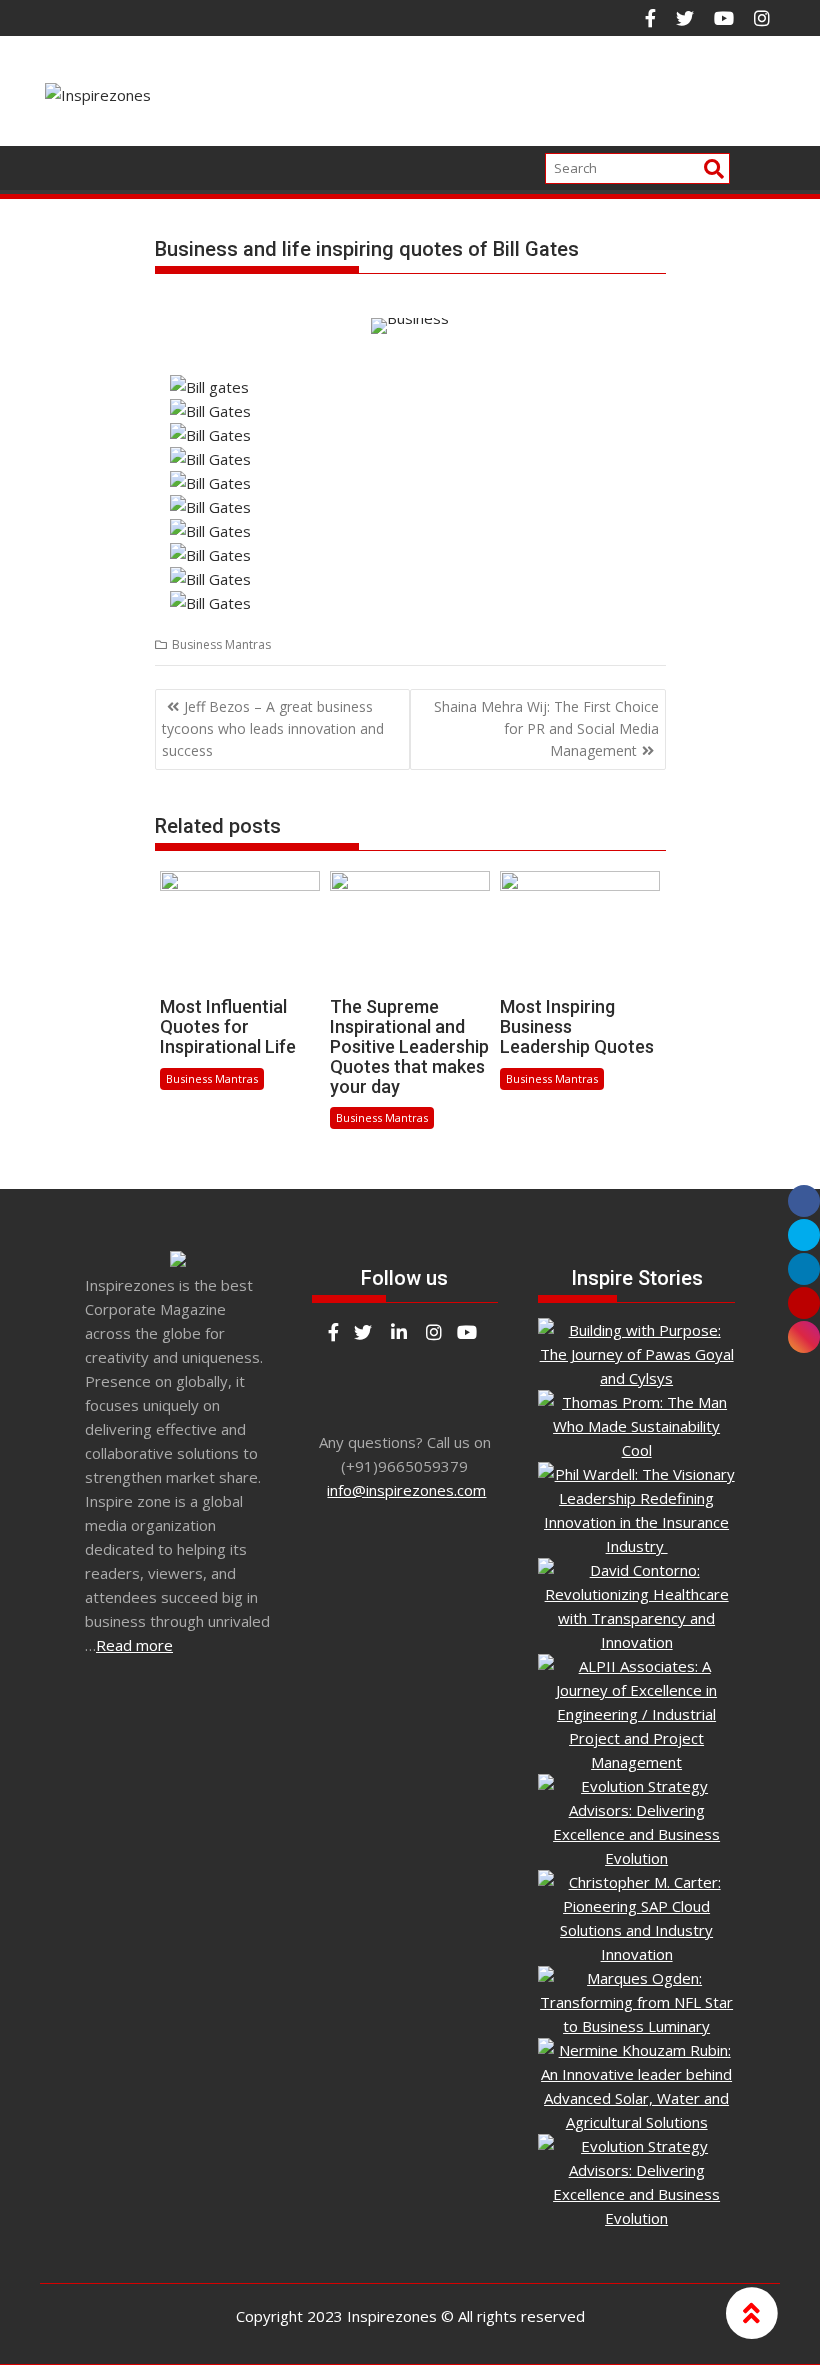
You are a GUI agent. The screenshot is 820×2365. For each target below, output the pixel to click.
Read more (134, 1645)
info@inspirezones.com (406, 1490)
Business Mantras (221, 644)
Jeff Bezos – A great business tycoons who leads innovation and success (273, 729)
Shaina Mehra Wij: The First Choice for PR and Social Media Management (546, 729)
